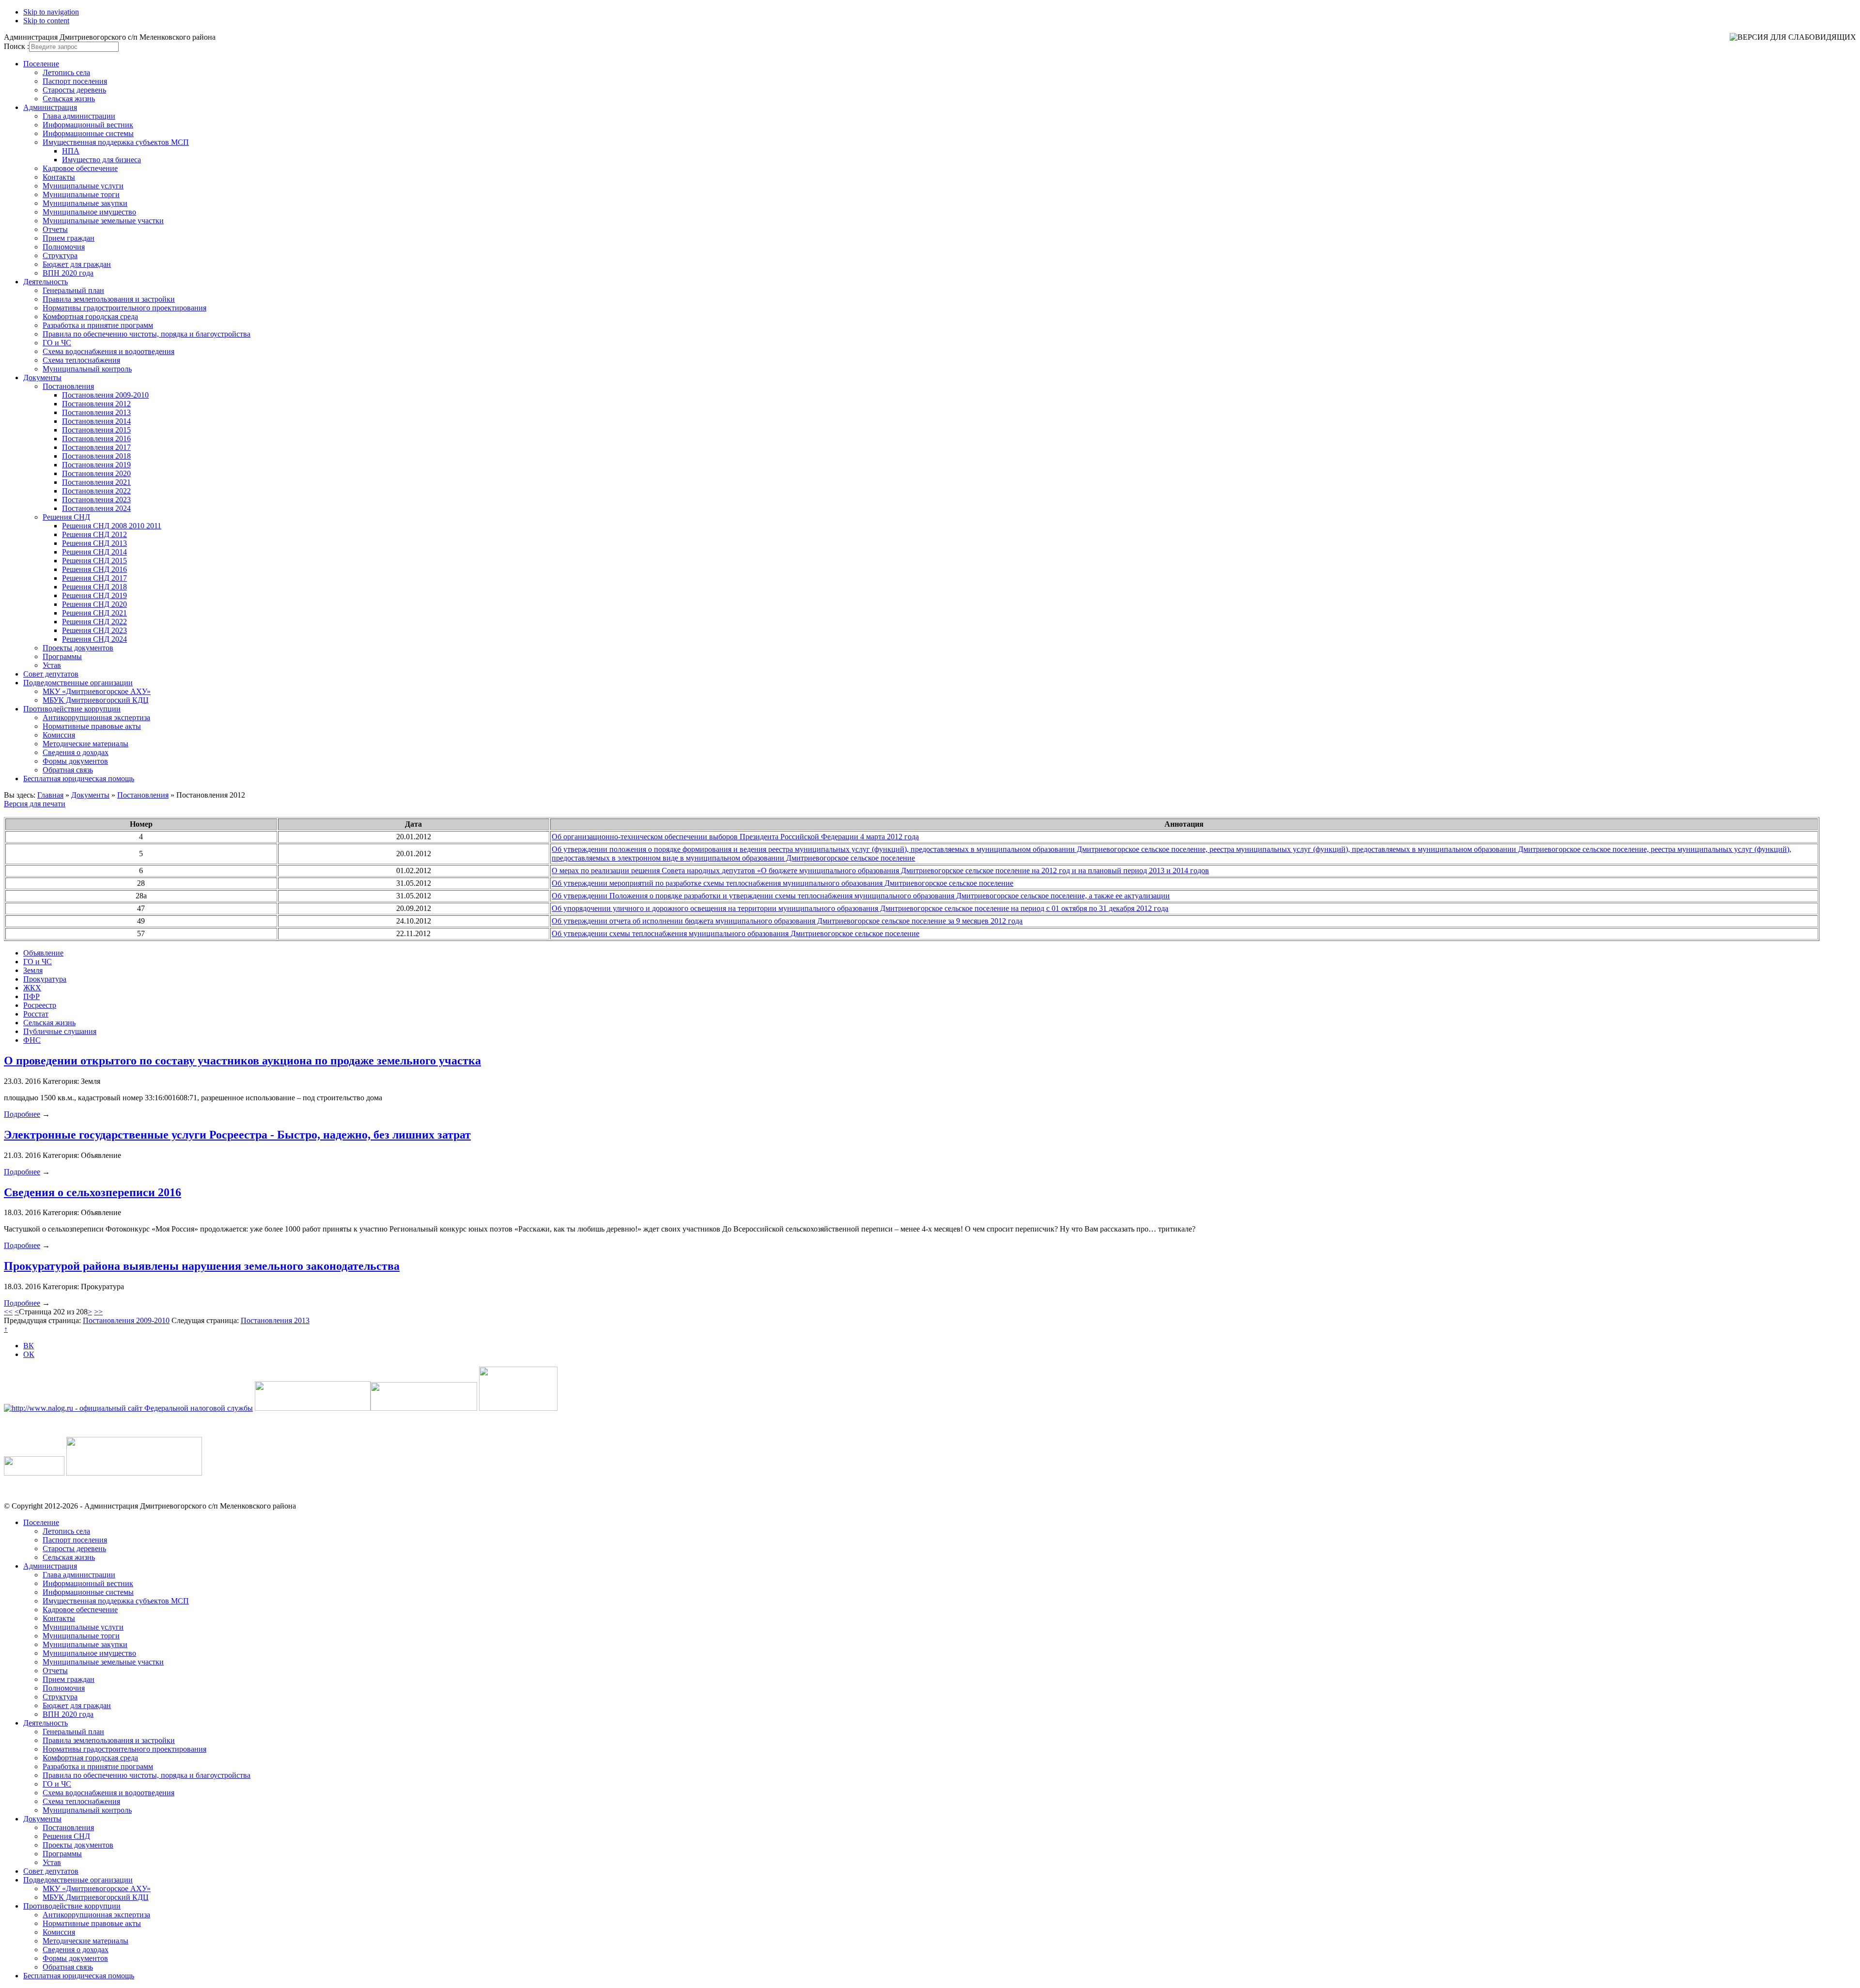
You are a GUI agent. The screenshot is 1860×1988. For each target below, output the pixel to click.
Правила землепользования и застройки (109, 299)
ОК (29, 1354)
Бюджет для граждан (77, 264)
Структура (60, 255)
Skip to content (46, 21)
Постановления (68, 386)
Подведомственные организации (78, 683)
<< (8, 1312)
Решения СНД (66, 517)
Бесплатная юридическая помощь (79, 778)
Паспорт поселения (75, 81)
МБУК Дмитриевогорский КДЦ (96, 700)
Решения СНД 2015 (94, 561)
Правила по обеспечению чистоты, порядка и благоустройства (147, 334)
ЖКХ (32, 988)
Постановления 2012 (96, 404)
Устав (52, 665)
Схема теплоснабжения (81, 360)
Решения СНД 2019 (94, 595)
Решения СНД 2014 (94, 552)
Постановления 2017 (96, 447)
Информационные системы (88, 133)
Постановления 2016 (96, 439)
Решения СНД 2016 (94, 569)
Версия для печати (35, 804)
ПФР (31, 996)
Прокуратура (45, 979)
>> (98, 1312)
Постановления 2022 (96, 491)
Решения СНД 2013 (94, 543)
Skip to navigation (51, 12)
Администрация (50, 107)
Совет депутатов (51, 674)
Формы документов (75, 761)
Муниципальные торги (81, 194)
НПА (71, 151)
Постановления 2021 (96, 482)
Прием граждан (69, 238)
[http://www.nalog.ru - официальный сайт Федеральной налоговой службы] (128, 1408)
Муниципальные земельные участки (103, 221)
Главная (50, 795)
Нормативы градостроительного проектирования (124, 308)
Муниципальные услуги (83, 186)
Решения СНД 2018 (94, 587)
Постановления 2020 (96, 473)
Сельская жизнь (69, 99)
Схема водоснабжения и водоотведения (108, 351)
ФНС (32, 1040)
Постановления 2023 (96, 500)
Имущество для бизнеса (101, 160)
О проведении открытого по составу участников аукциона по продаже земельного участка (242, 1061)
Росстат (36, 1014)
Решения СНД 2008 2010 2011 (112, 526)
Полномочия (64, 247)
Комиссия (59, 735)
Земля (33, 970)
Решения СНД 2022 (94, 622)
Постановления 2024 (96, 508)
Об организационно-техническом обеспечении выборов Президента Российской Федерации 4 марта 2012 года (735, 837)
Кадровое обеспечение (80, 168)
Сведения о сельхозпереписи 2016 (93, 1192)
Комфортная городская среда (90, 316)
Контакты (59, 177)
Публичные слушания (60, 1031)
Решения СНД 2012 (94, 534)
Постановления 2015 (96, 430)
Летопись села (66, 72)
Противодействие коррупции (72, 709)
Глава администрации (79, 116)
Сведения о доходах (76, 752)
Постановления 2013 (96, 412)
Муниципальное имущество (89, 212)
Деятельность (46, 282)
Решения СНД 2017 (94, 578)
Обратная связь (68, 770)
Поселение (41, 64)
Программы (62, 656)
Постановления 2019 (96, 465)
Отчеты (55, 229)
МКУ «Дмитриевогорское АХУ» (97, 691)
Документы (42, 378)
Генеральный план (73, 290)
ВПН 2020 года (68, 273)
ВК (29, 1346)
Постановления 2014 (96, 421)
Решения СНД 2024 (94, 639)
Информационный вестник (88, 125)
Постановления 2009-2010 (105, 395)
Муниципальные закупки (85, 203)
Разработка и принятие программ (98, 325)
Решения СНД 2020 (94, 604)
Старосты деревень (74, 90)
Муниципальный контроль (87, 369)
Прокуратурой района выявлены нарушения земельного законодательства (202, 1266)
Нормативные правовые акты (92, 726)
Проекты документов (78, 648)
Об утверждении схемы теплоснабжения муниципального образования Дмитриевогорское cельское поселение (736, 933)
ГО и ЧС (57, 343)
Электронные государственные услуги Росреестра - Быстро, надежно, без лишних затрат (237, 1135)
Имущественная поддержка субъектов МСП (116, 142)
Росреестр (40, 1005)
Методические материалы (85, 744)
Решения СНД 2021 (94, 613)
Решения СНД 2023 (94, 630)
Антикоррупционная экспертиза (96, 717)
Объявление (43, 953)
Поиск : (16, 46)
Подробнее (22, 1114)
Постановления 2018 (96, 456)
